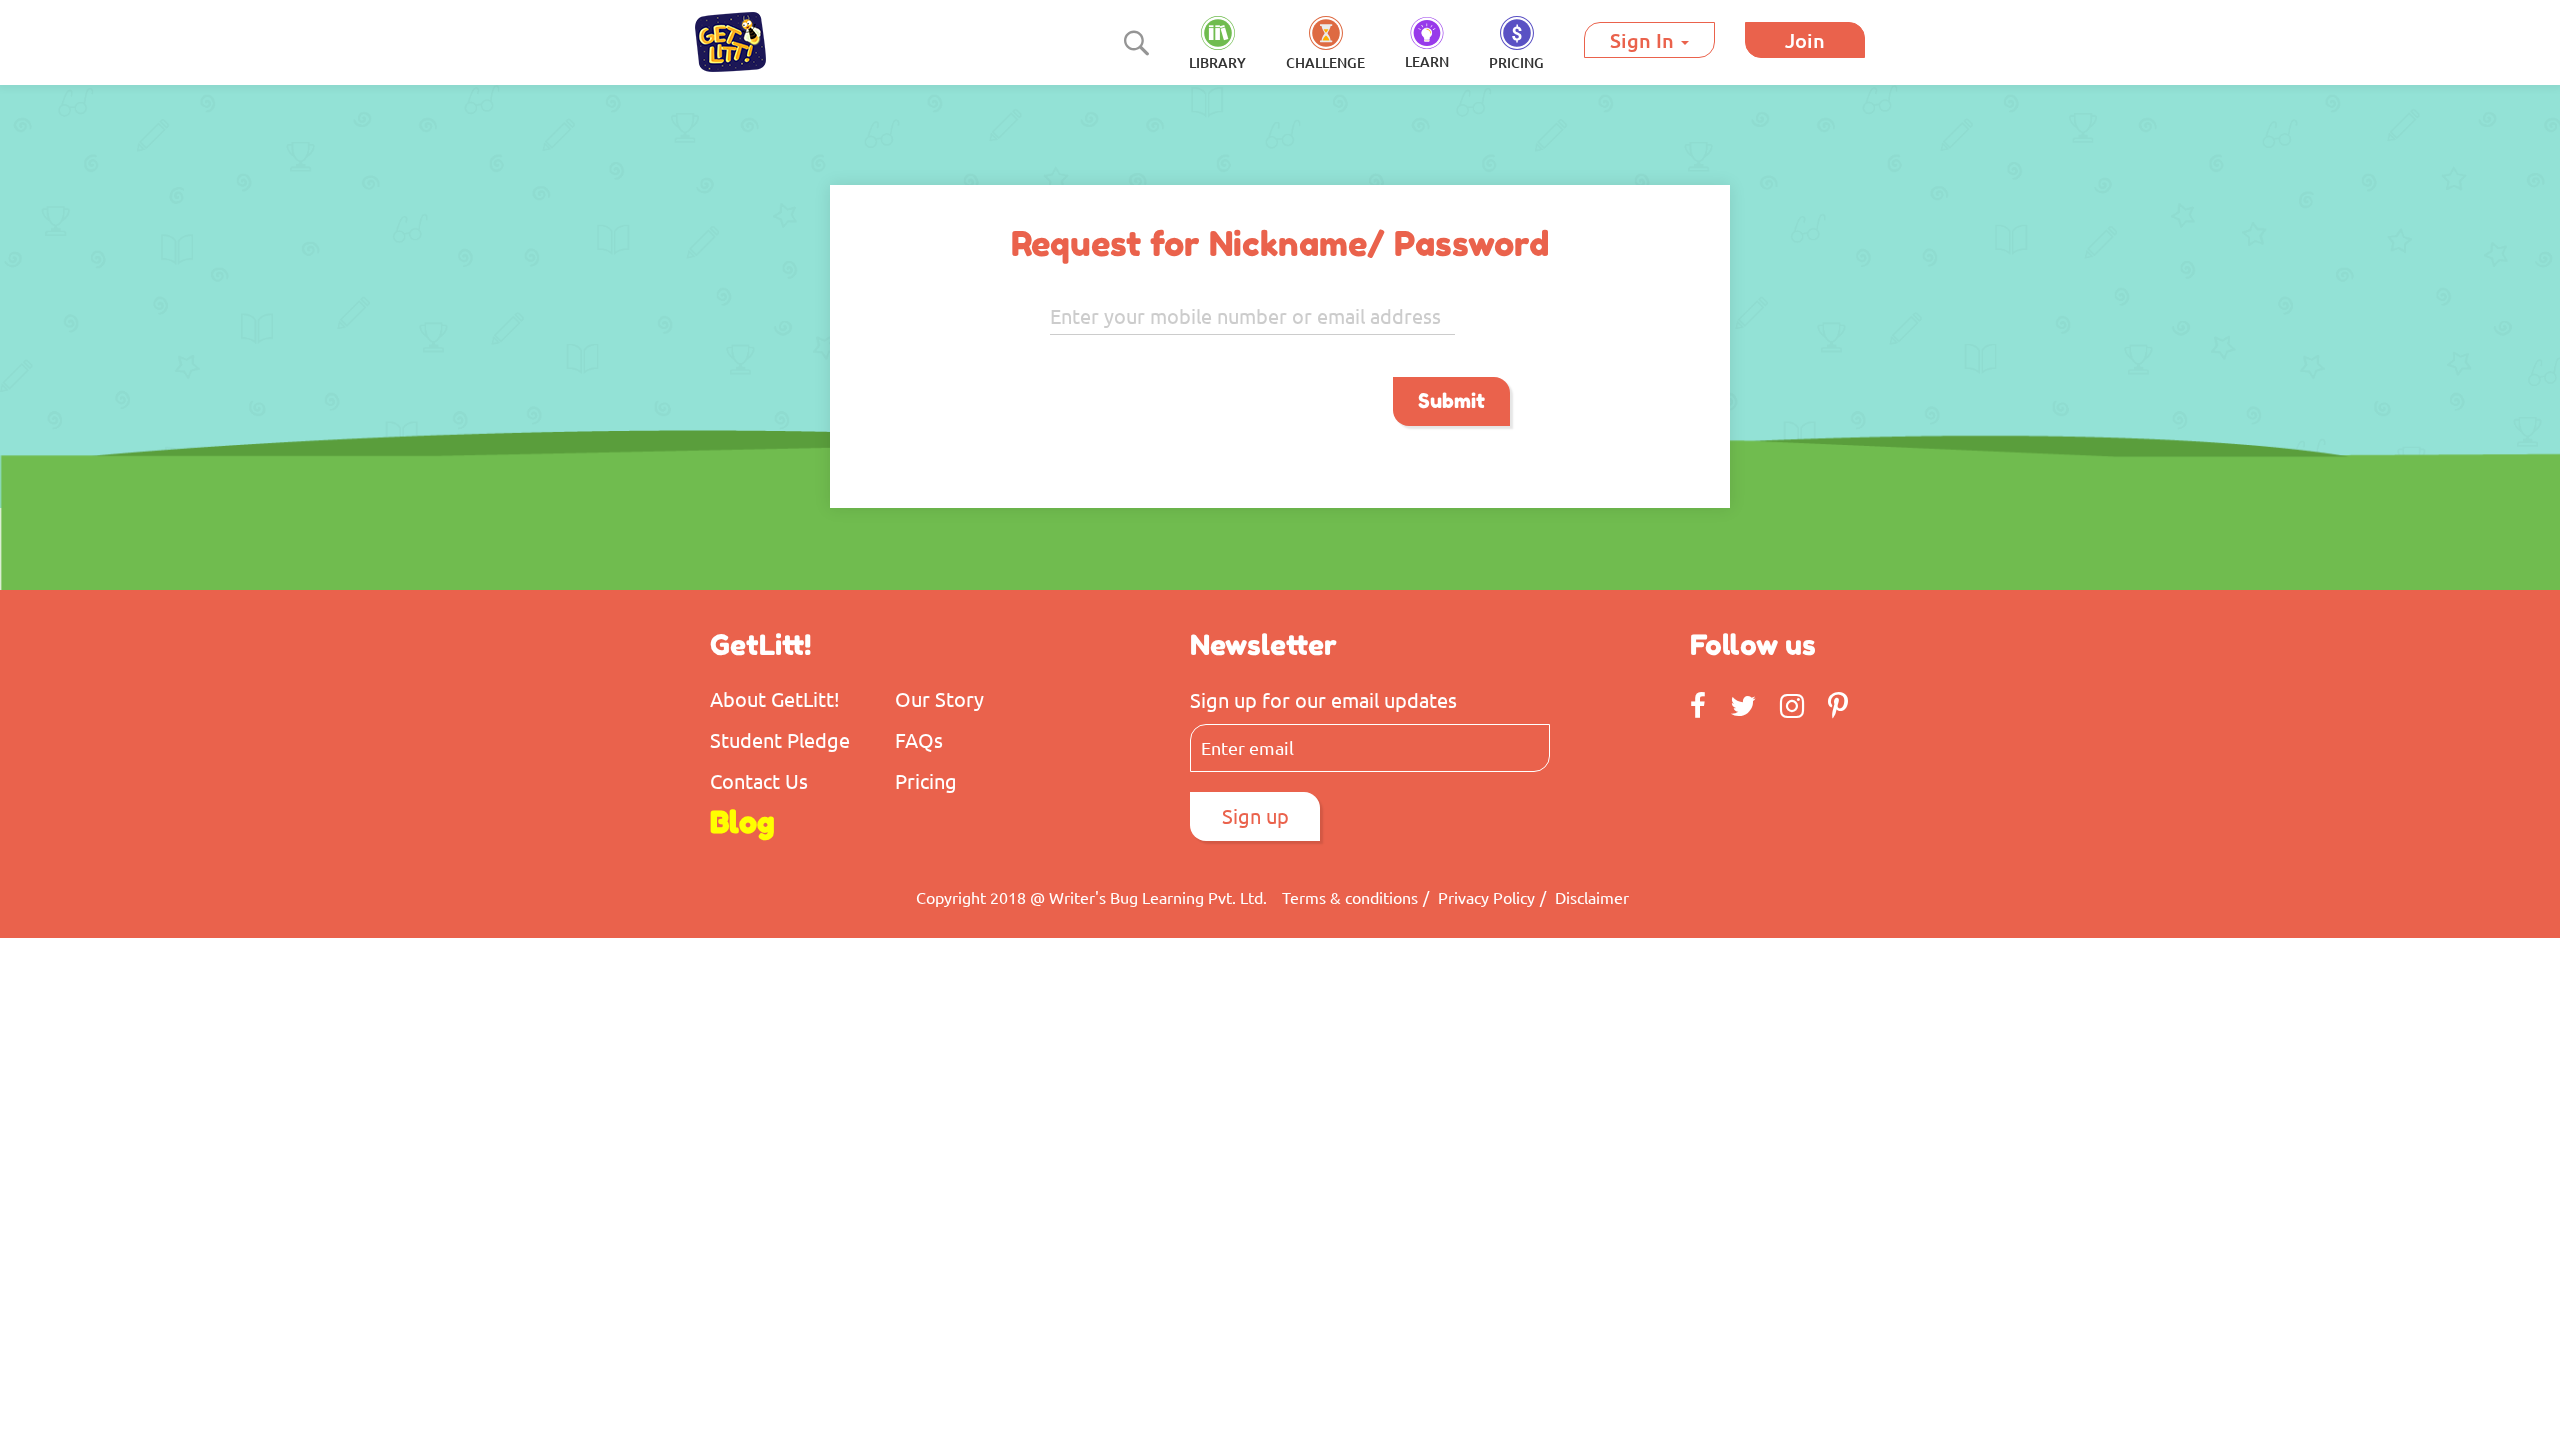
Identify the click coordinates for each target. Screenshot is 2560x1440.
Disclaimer (1592, 897)
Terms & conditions (1350, 897)
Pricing (926, 780)
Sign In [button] (1644, 40)
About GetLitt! (775, 698)
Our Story (939, 698)
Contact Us (759, 780)
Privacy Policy (1486, 897)
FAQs (919, 739)
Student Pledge (780, 739)
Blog (742, 822)
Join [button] (1805, 40)
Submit (1451, 401)
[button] (1516, 44)
